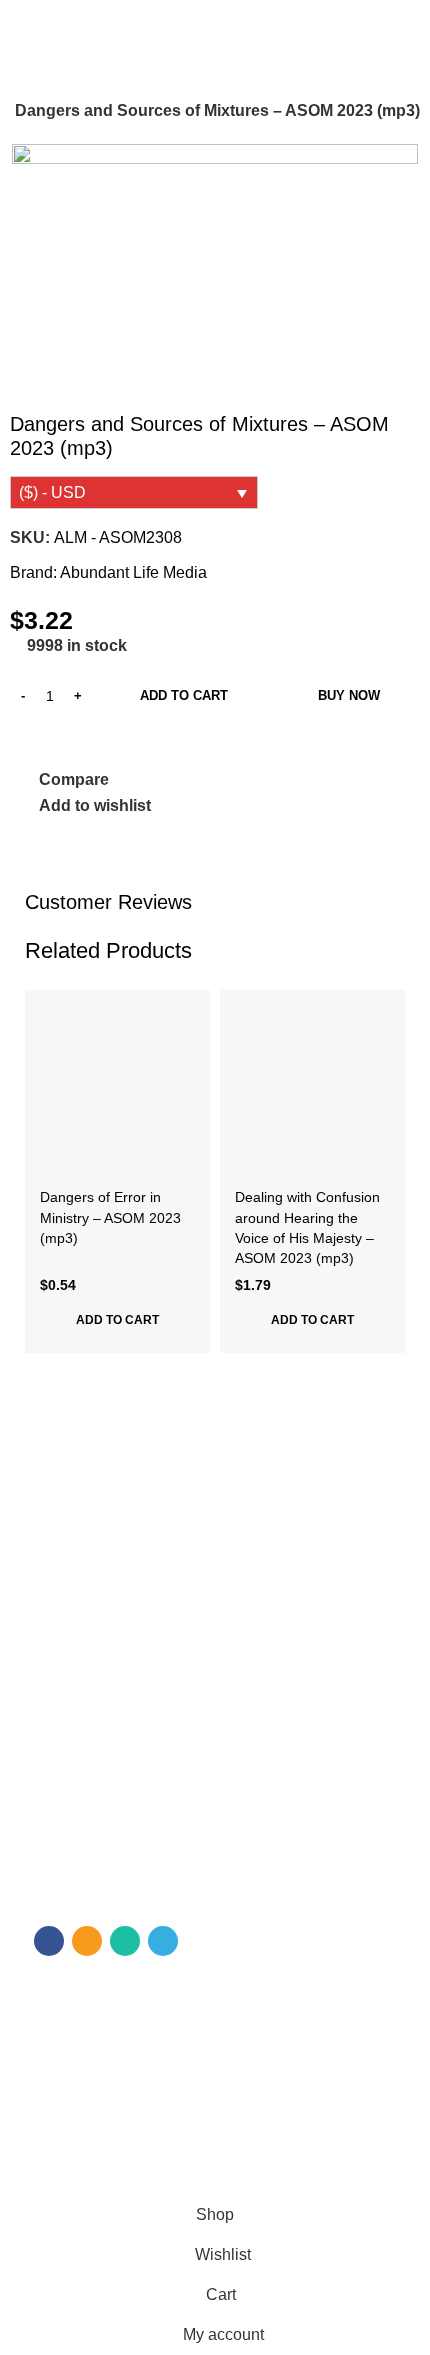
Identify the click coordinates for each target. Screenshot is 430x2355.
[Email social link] (87, 1941)
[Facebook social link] (49, 1941)
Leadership (70, 1669)
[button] (117, 1320)
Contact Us (70, 1566)
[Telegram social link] (163, 1941)
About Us (64, 1532)
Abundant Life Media (133, 572)
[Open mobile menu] (23, 24)
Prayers (59, 1703)
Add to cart (184, 695)
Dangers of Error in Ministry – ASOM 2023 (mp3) (110, 1217)
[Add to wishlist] (192, 1007)
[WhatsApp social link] (125, 1941)
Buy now (349, 695)
